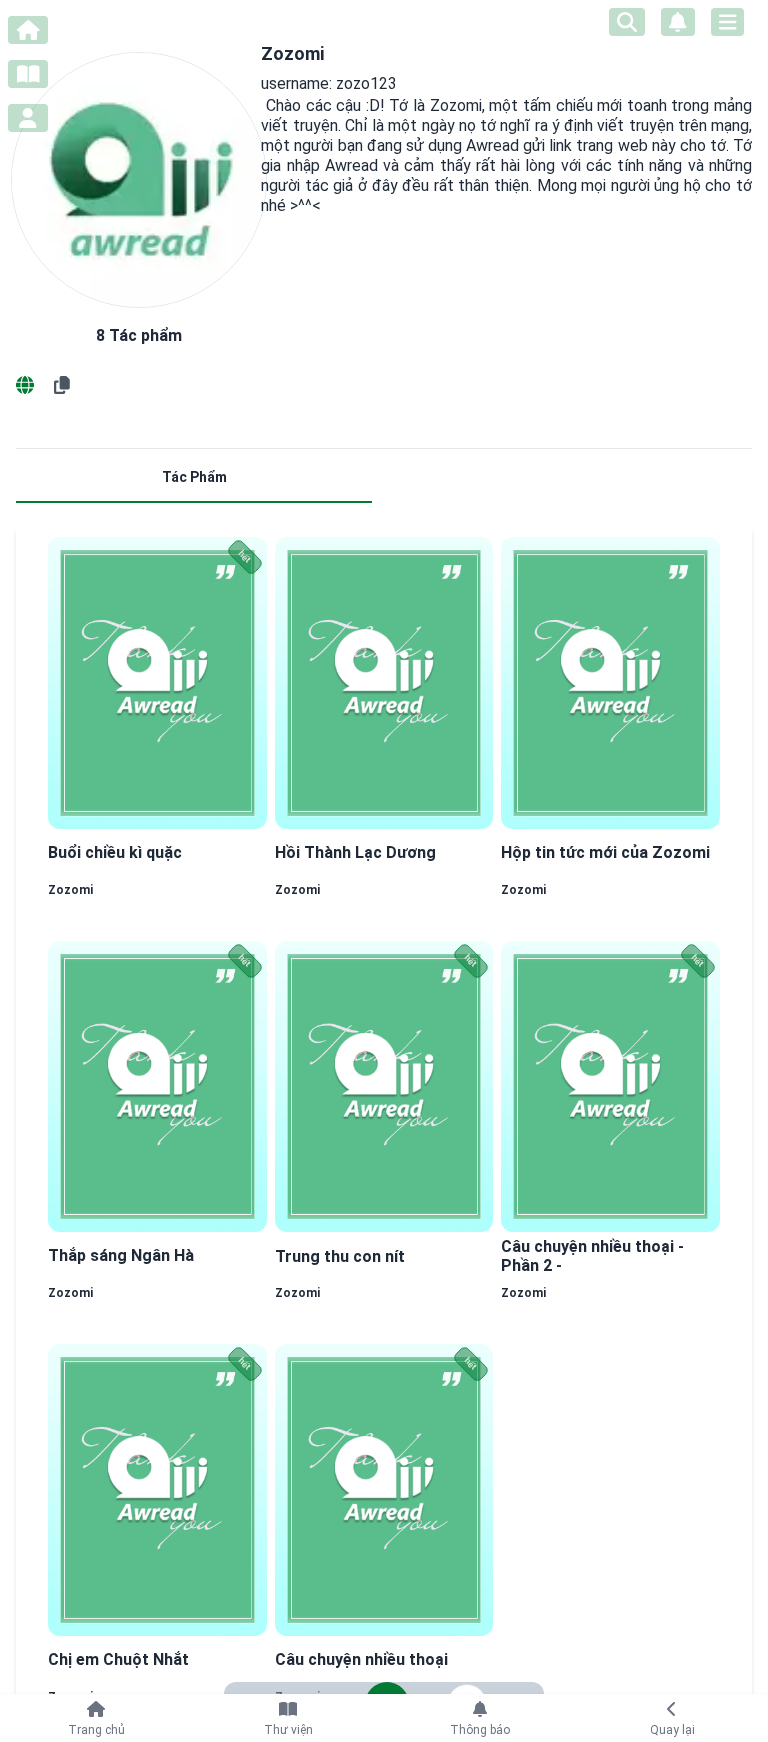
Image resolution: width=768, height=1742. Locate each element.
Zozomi (70, 890)
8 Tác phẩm (139, 335)
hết (245, 557)
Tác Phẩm (194, 477)
